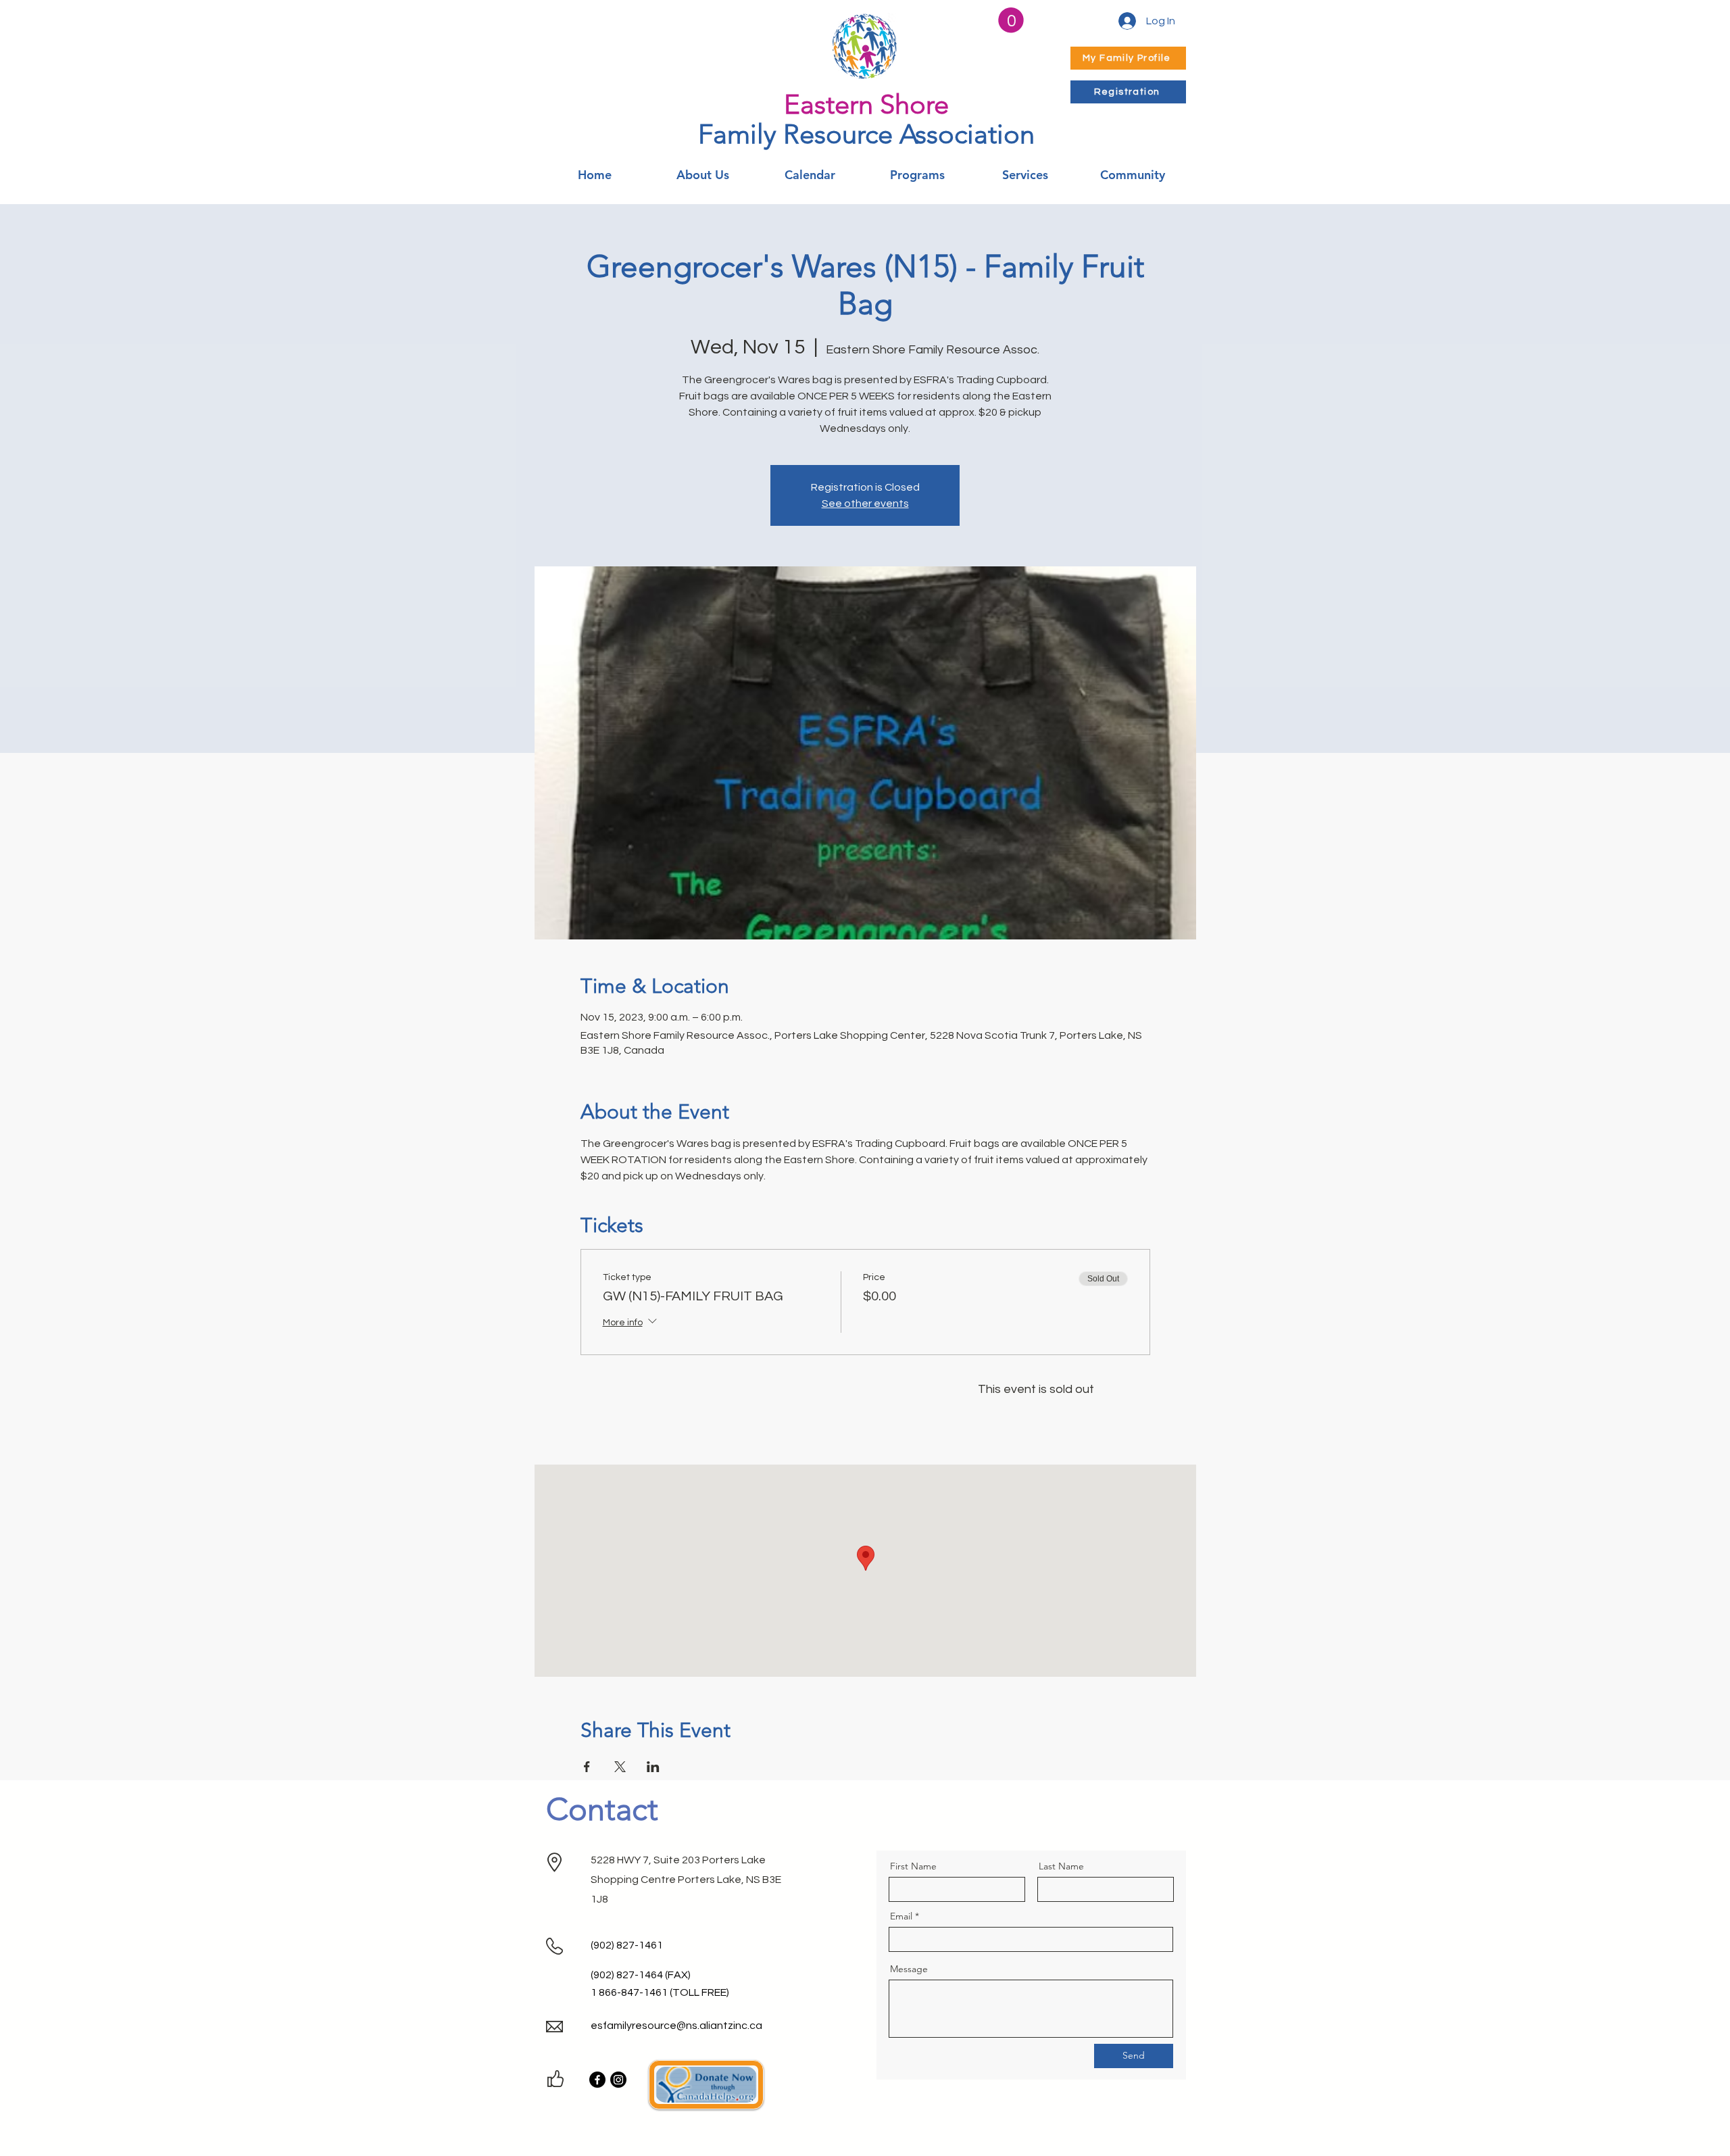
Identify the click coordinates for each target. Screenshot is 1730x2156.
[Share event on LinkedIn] (653, 1767)
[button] (1011, 20)
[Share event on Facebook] (587, 1767)
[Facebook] (597, 2080)
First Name (913, 1866)
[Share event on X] (620, 1767)
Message (909, 1969)
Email (901, 1916)
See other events (865, 504)
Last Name (1061, 1866)
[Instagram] (618, 2080)
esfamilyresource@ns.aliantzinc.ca (676, 2026)
